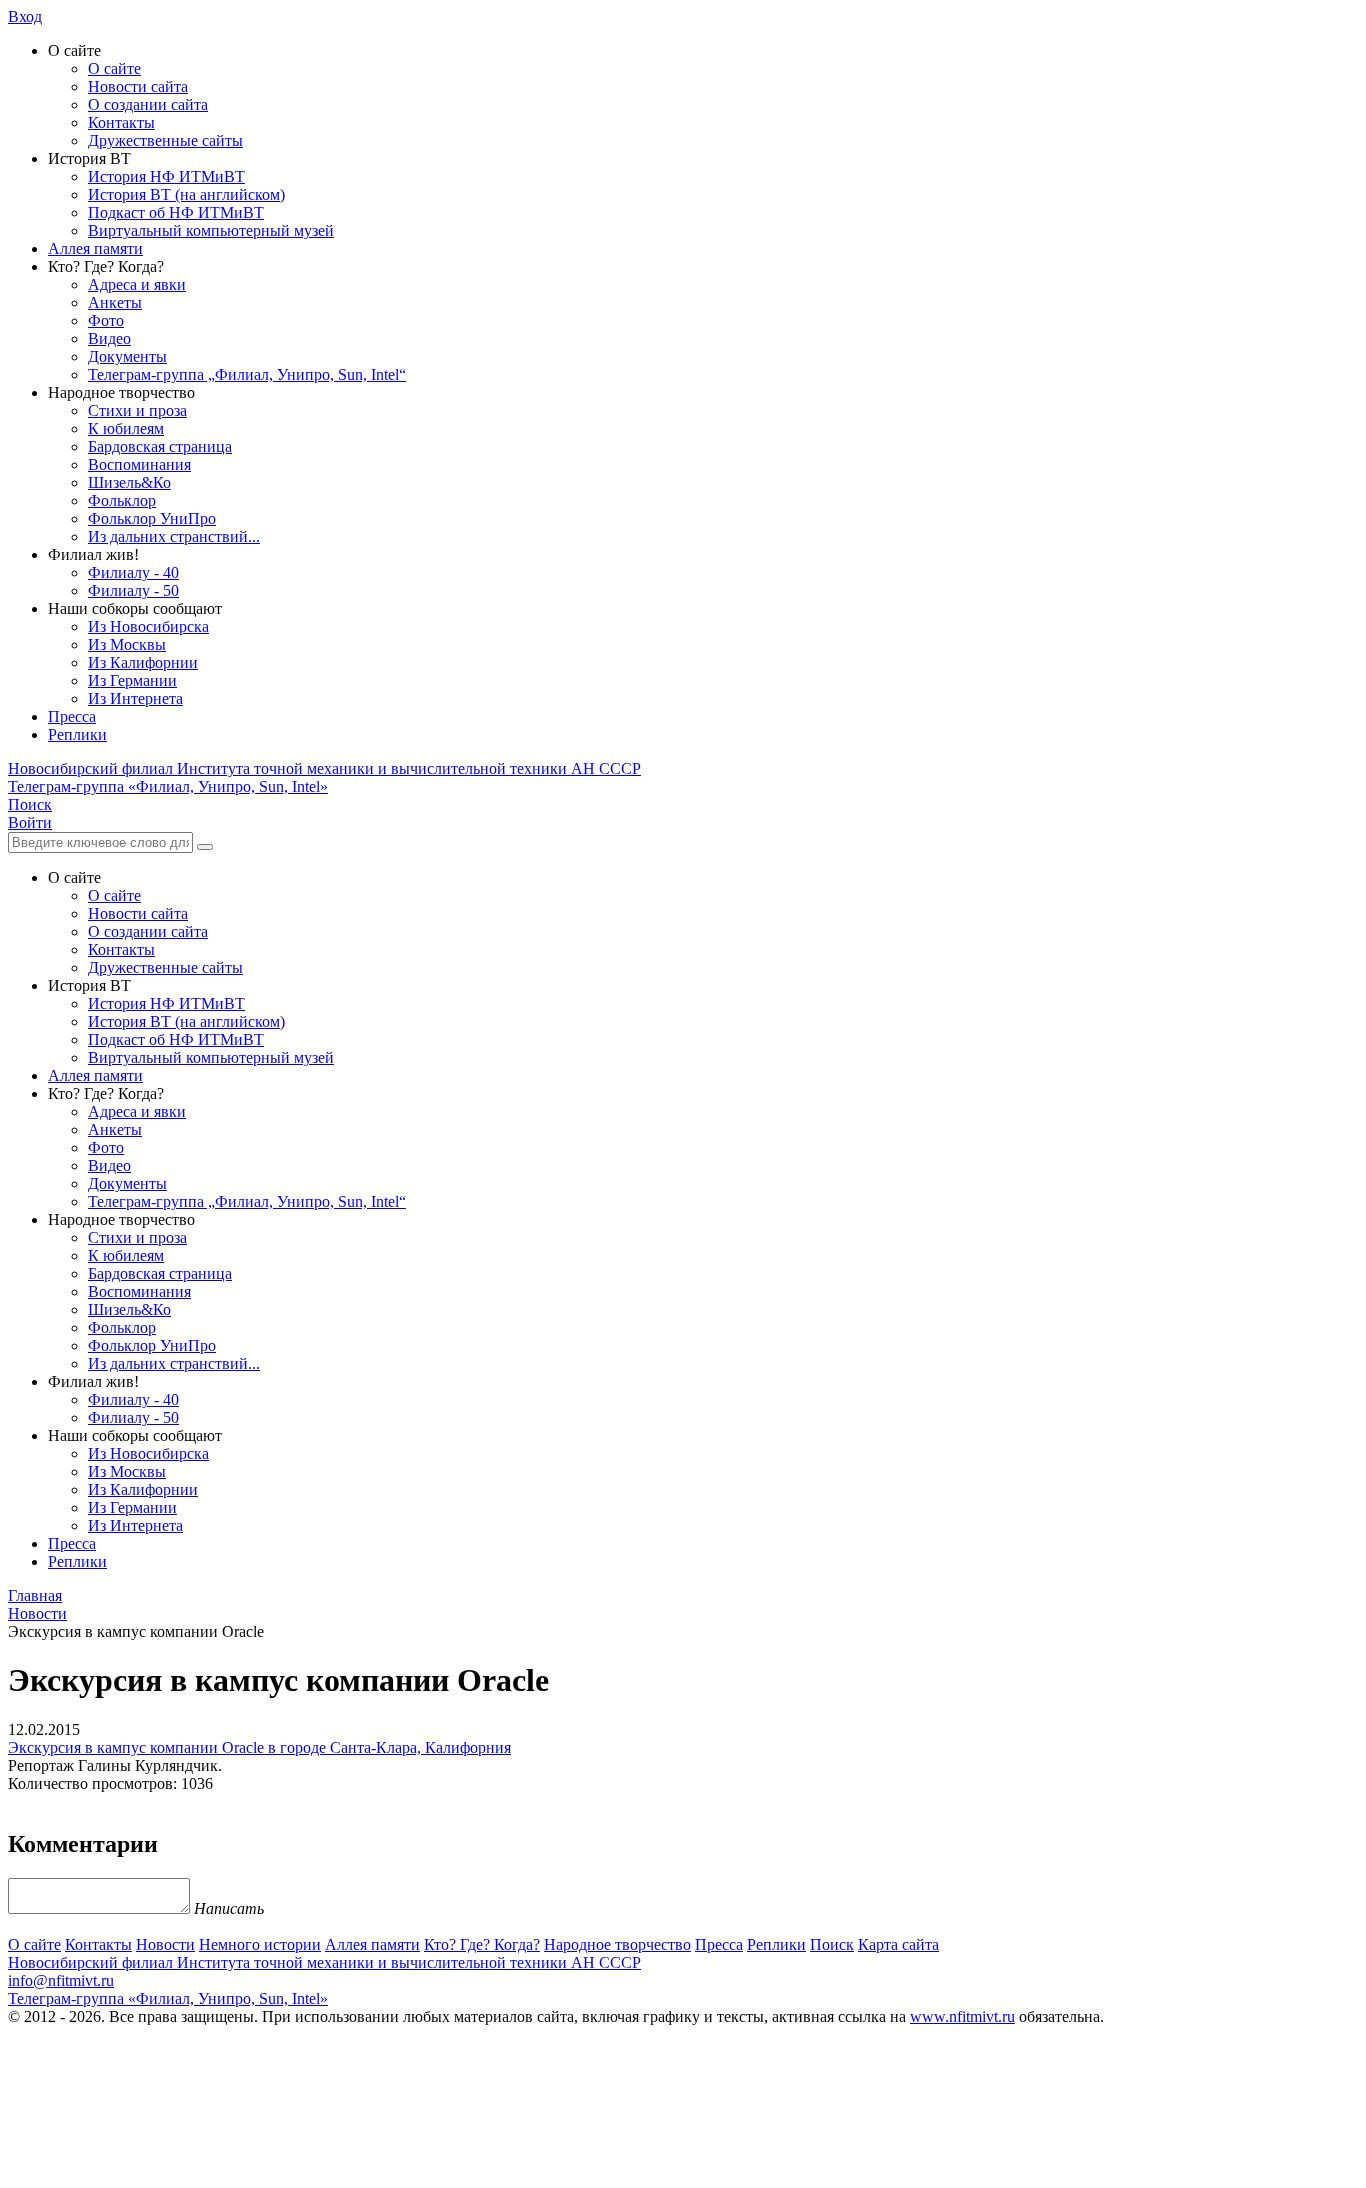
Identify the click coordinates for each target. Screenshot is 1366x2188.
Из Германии (132, 680)
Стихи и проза (137, 410)
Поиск (832, 1944)
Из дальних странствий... (174, 536)
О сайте (114, 68)
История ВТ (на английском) (186, 194)
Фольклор (122, 500)
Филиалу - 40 (133, 572)
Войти (30, 822)
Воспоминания (139, 464)
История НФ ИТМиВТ (166, 176)
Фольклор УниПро (152, 518)
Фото (106, 320)
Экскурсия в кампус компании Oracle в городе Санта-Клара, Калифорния (259, 1747)
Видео (109, 338)
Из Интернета (135, 698)
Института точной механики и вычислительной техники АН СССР (324, 768)
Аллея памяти (95, 248)
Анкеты (115, 302)
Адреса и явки (137, 284)
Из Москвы (127, 644)
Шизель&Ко (129, 482)
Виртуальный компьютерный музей (211, 230)
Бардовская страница (160, 446)
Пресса (72, 716)
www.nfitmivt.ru (962, 2016)
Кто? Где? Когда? (482, 1944)
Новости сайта (138, 86)
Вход (25, 16)
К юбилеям (126, 428)
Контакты (121, 122)
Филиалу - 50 (133, 590)
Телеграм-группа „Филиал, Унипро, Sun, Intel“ (247, 374)
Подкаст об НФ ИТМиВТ (176, 212)
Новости (165, 1944)
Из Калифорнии (143, 662)
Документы (127, 356)
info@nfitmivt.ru (61, 1980)
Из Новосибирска (148, 626)
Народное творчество (617, 1944)
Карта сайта (898, 1944)
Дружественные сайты (165, 140)
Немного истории (260, 1944)
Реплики (77, 734)
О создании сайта (148, 104)
